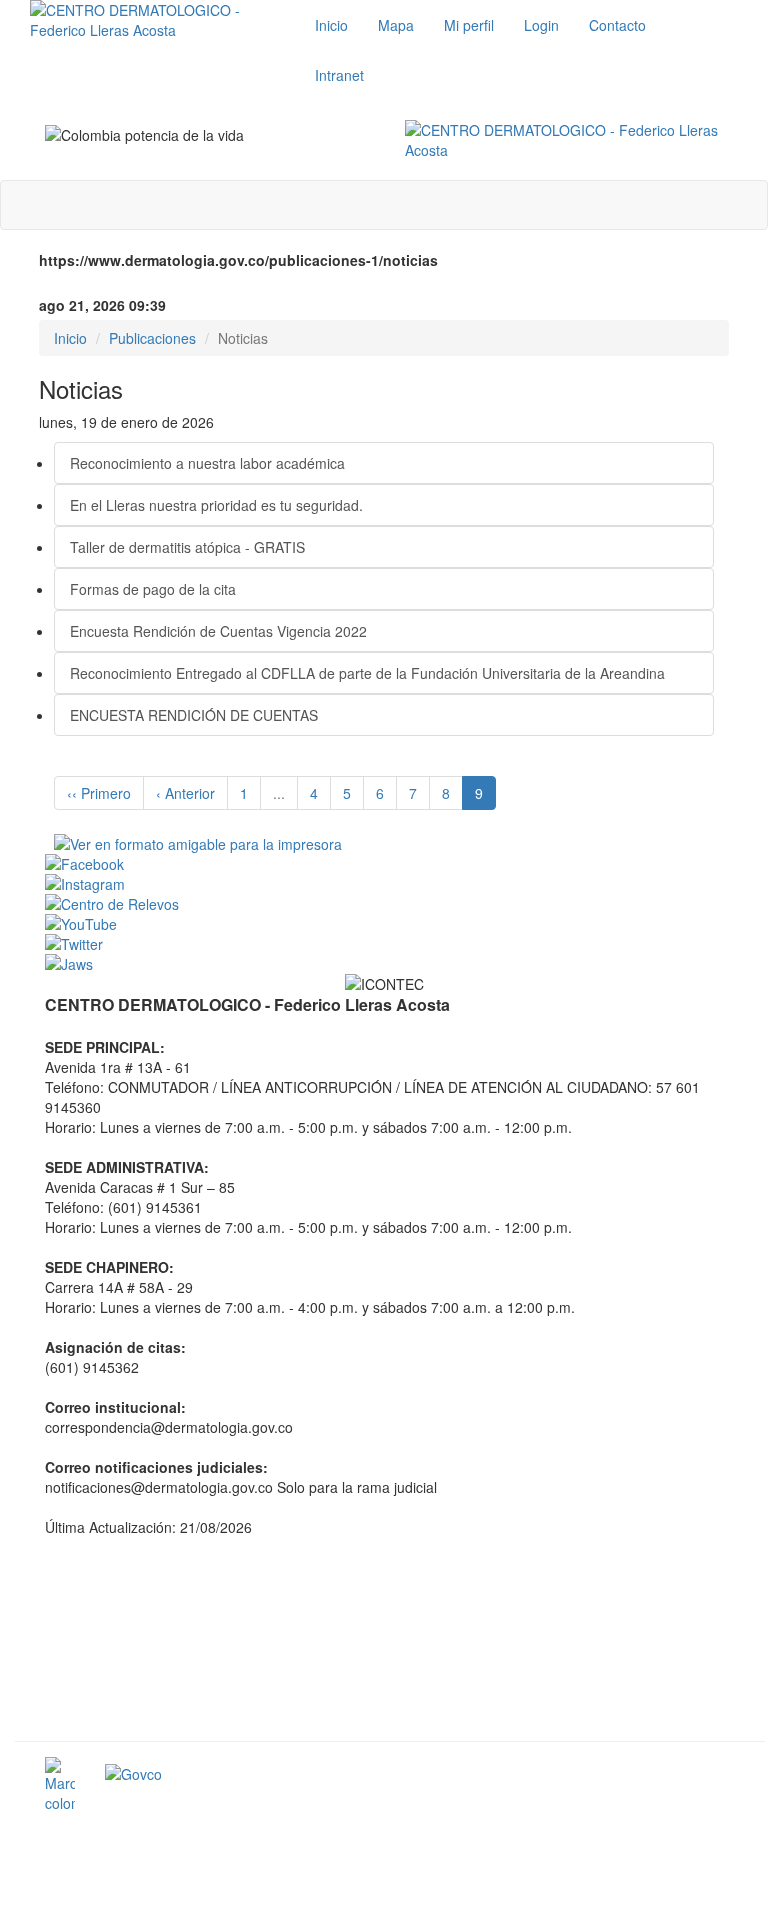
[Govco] (240, 1774)
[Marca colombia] (60, 1785)
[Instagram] (390, 884)
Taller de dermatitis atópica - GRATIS (187, 547)
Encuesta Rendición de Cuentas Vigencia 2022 (218, 631)
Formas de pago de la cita (153, 589)
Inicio (331, 25)
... (279, 793)
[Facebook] (390, 864)
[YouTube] (390, 924)
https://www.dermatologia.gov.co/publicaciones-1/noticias (238, 260)
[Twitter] (390, 944)
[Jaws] (390, 964)
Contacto (617, 25)
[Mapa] (390, 1637)
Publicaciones (152, 338)
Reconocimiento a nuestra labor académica (207, 463)
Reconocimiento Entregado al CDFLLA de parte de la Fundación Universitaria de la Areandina (367, 673)
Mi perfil (469, 25)
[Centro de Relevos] (390, 904)
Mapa (396, 25)
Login (541, 25)
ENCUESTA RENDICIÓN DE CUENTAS (194, 715)
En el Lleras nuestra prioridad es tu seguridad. (216, 505)
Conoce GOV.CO (681, 1777)
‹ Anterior (185, 793)
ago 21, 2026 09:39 (102, 305)
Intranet (339, 75)
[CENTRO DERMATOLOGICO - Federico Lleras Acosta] (570, 140)
